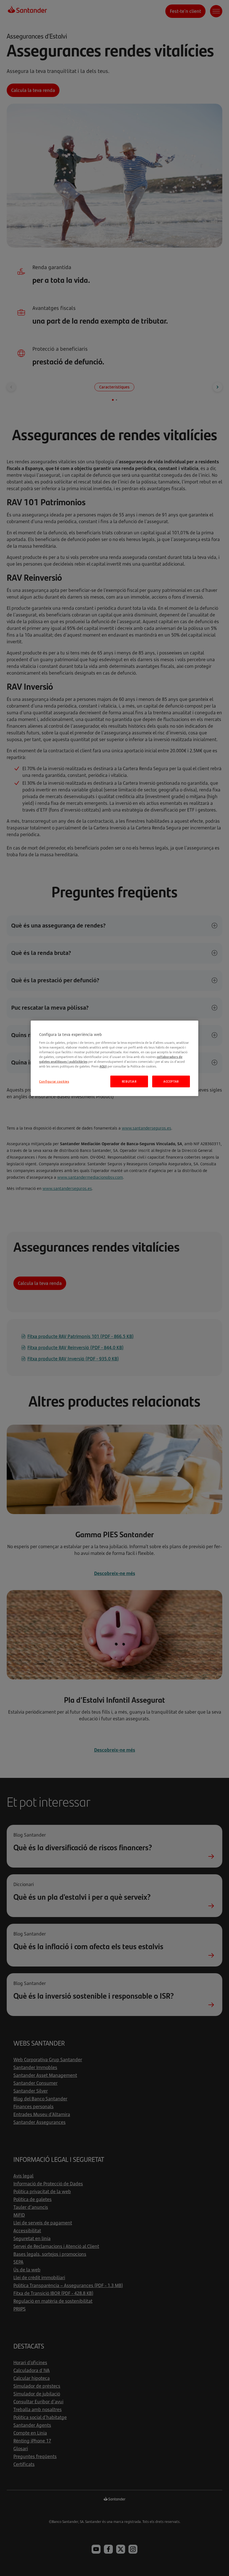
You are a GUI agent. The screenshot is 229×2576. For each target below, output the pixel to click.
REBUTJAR (129, 1081)
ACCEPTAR (171, 1081)
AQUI (103, 1066)
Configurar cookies (54, 1081)
